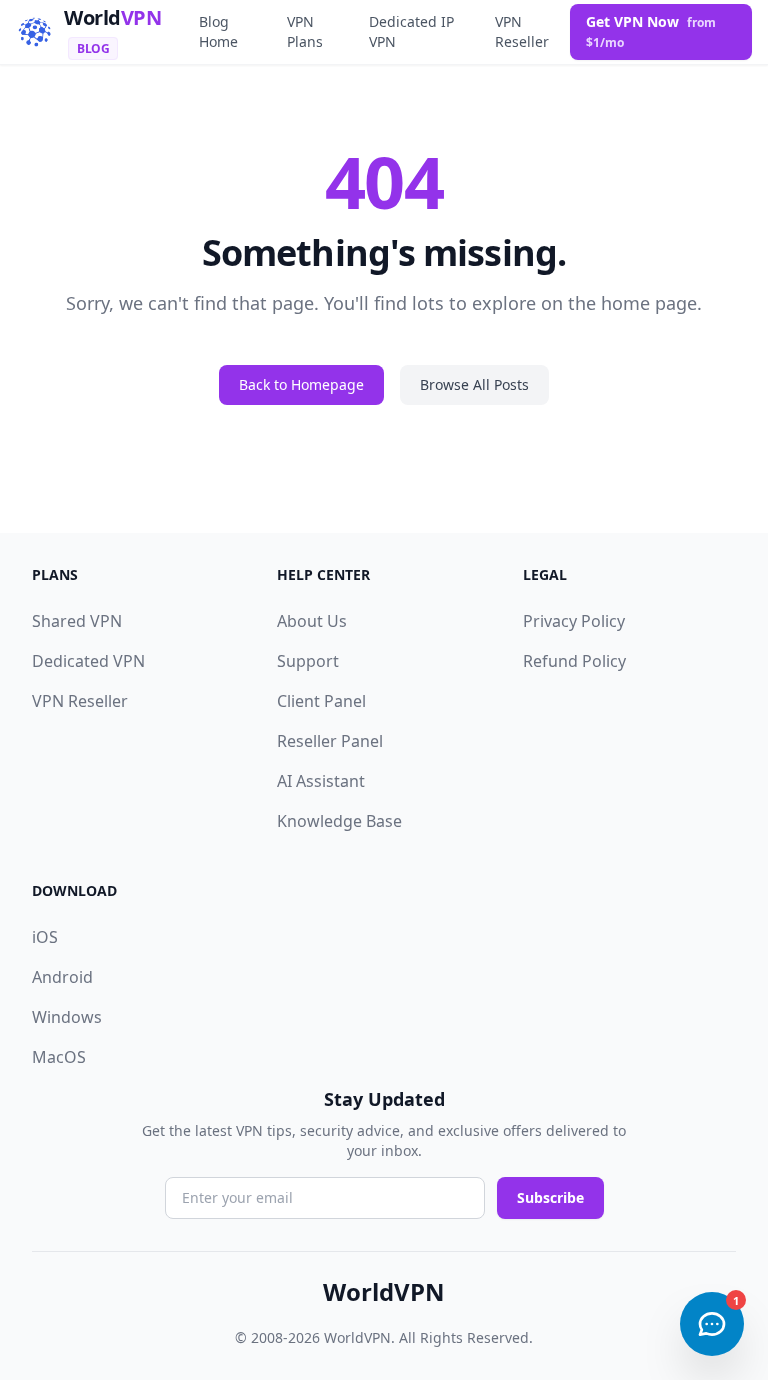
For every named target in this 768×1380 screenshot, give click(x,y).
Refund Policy (574, 661)
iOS (45, 937)
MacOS (59, 1057)
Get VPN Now (651, 31)
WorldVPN (384, 1292)
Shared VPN (77, 621)
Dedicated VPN (88, 661)
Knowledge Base (339, 821)
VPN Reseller (522, 31)
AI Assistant (321, 781)
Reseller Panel (330, 741)
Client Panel (321, 701)
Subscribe (550, 1197)
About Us (312, 621)
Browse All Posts (474, 384)
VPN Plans (305, 31)
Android (62, 977)
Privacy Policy (574, 621)
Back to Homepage (301, 384)
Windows (67, 1017)
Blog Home (218, 31)
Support (308, 661)
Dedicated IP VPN (411, 31)
